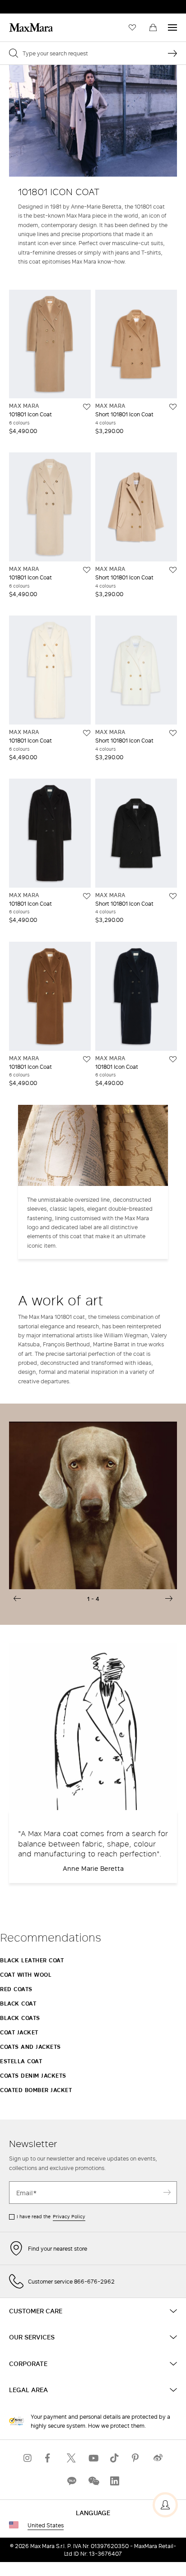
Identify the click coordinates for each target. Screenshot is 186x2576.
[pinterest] (136, 2458)
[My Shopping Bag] (153, 27)
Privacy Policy (69, 2216)
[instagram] (28, 2458)
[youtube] (93, 2458)
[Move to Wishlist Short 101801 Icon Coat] (173, 407)
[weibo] (158, 2458)
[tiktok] (115, 2458)
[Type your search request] (172, 53)
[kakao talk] (71, 2481)
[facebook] (50, 2458)
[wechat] (93, 2481)
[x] (71, 2458)
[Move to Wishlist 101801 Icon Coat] (87, 407)
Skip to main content (34, 5)
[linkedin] (115, 2481)
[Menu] (172, 27)
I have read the (51, 2216)
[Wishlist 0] (132, 27)
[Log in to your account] (165, 2505)
